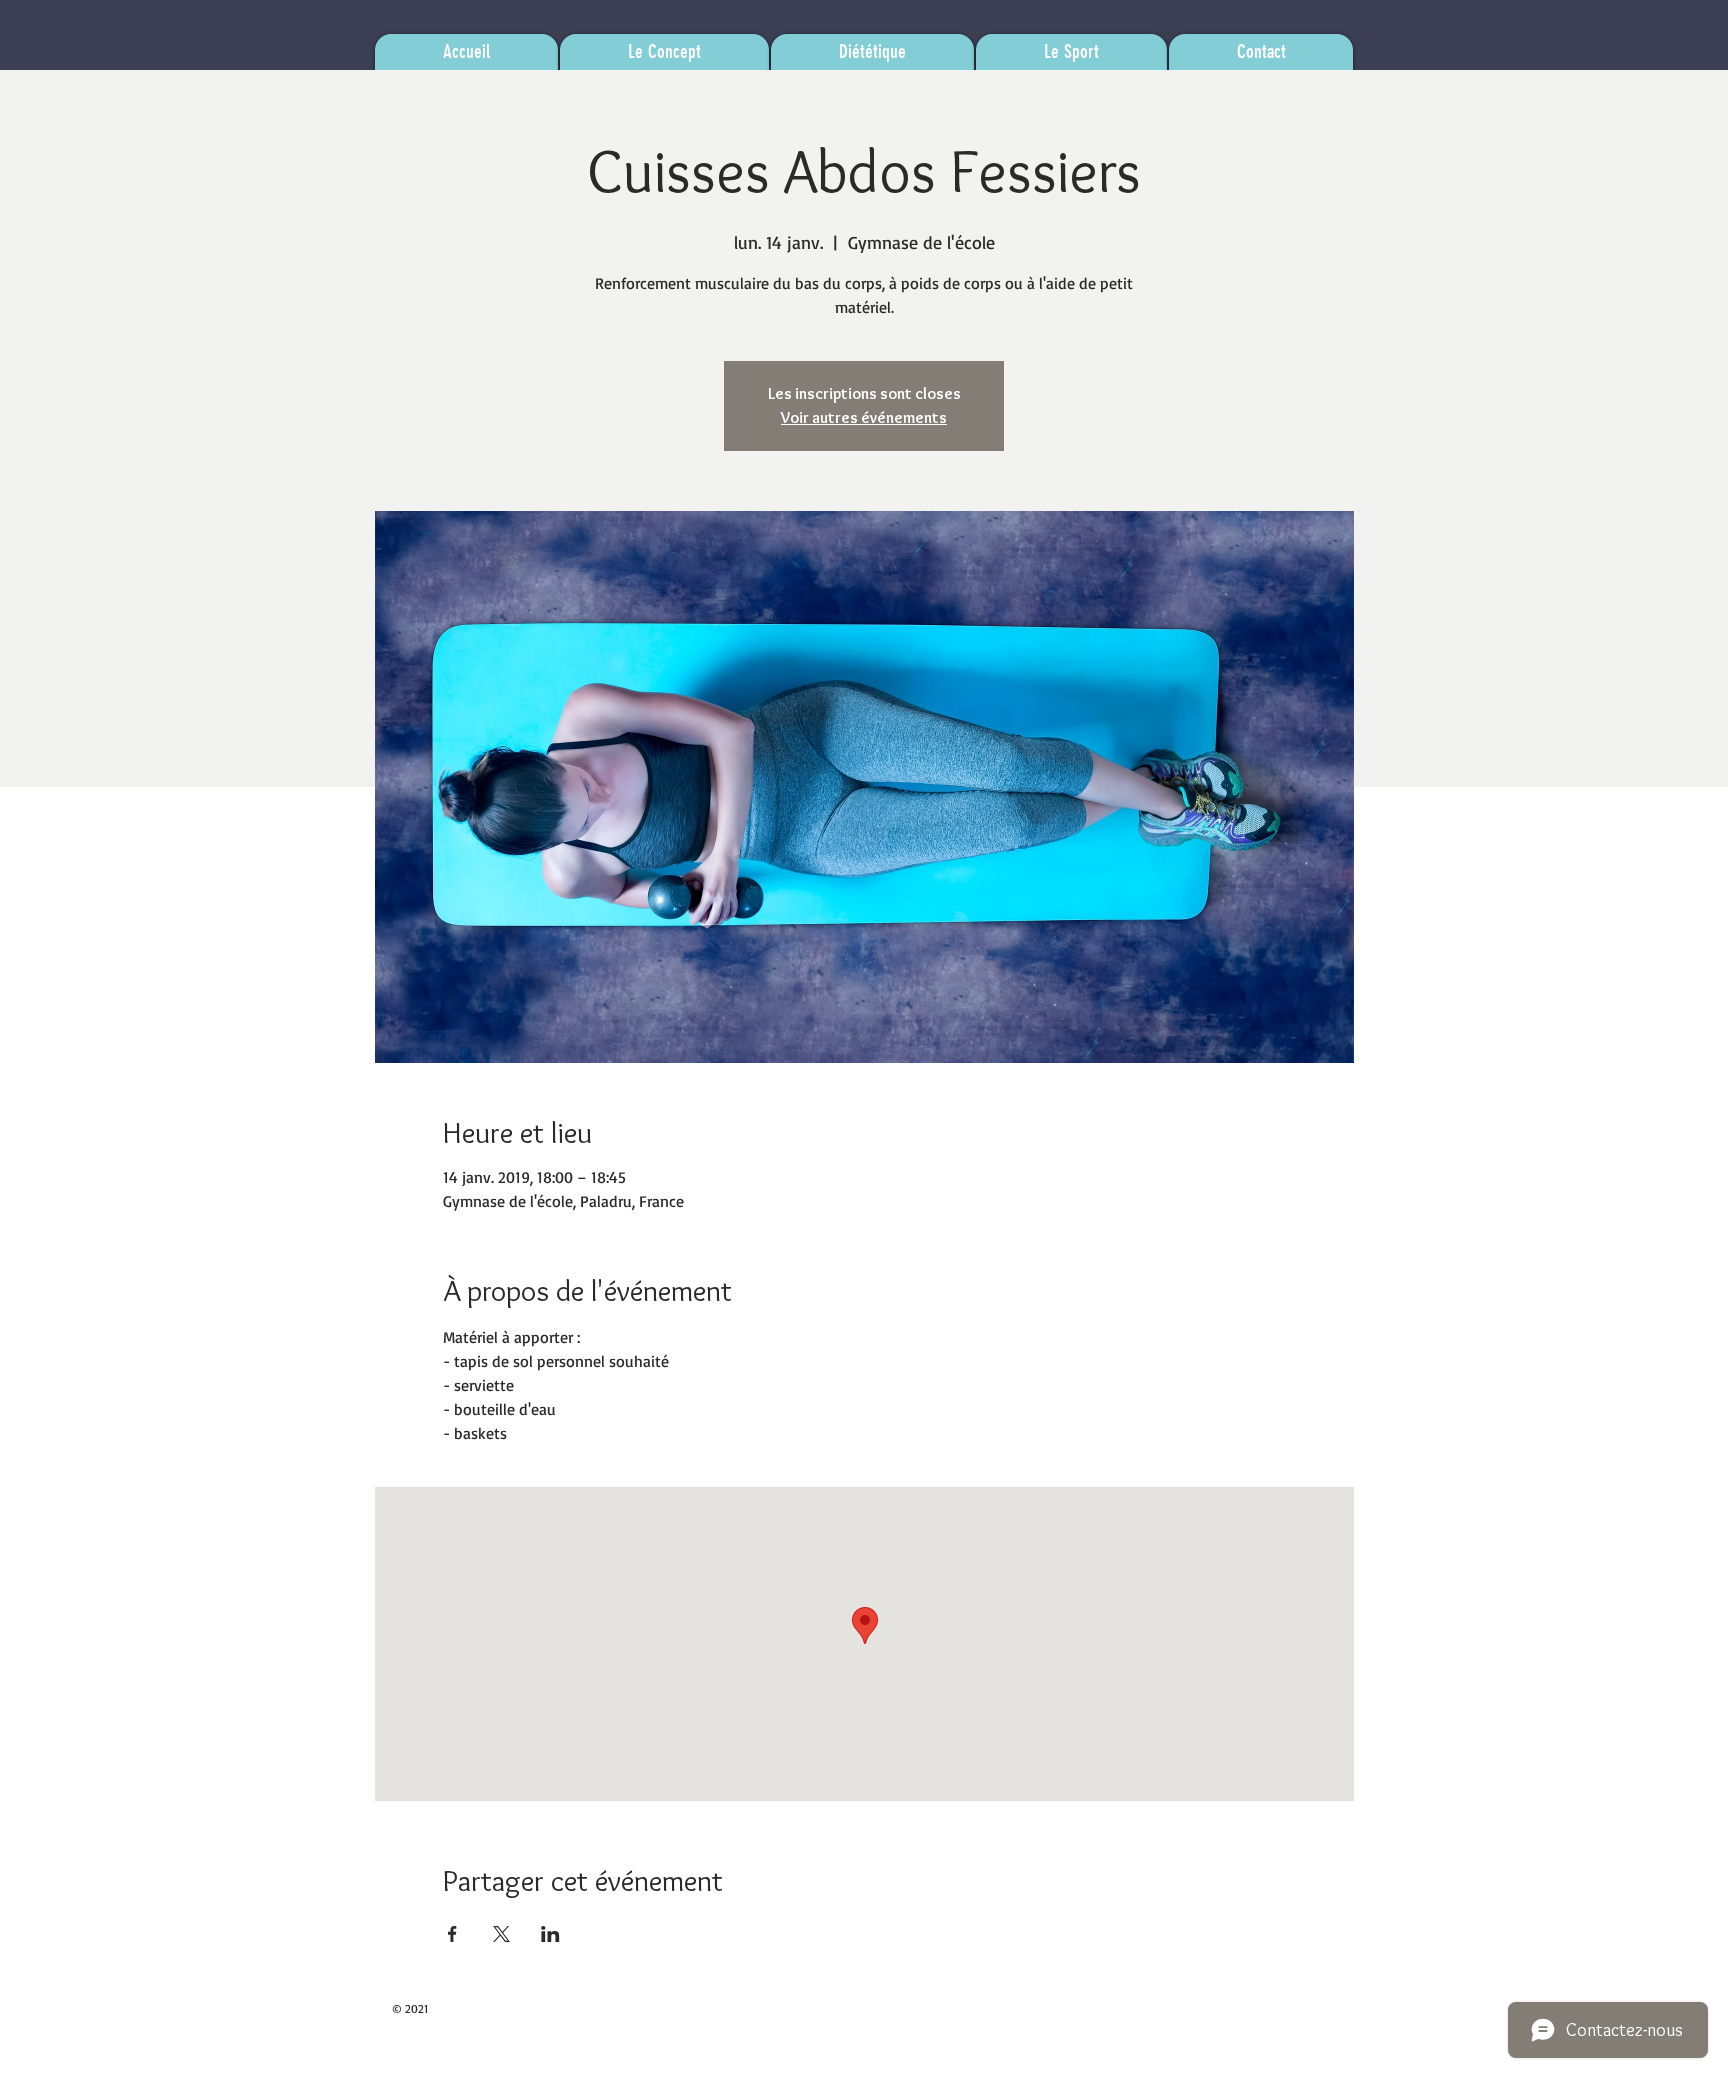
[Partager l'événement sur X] (501, 1934)
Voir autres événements (864, 417)
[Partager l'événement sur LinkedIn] (550, 1934)
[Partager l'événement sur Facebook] (452, 1934)
